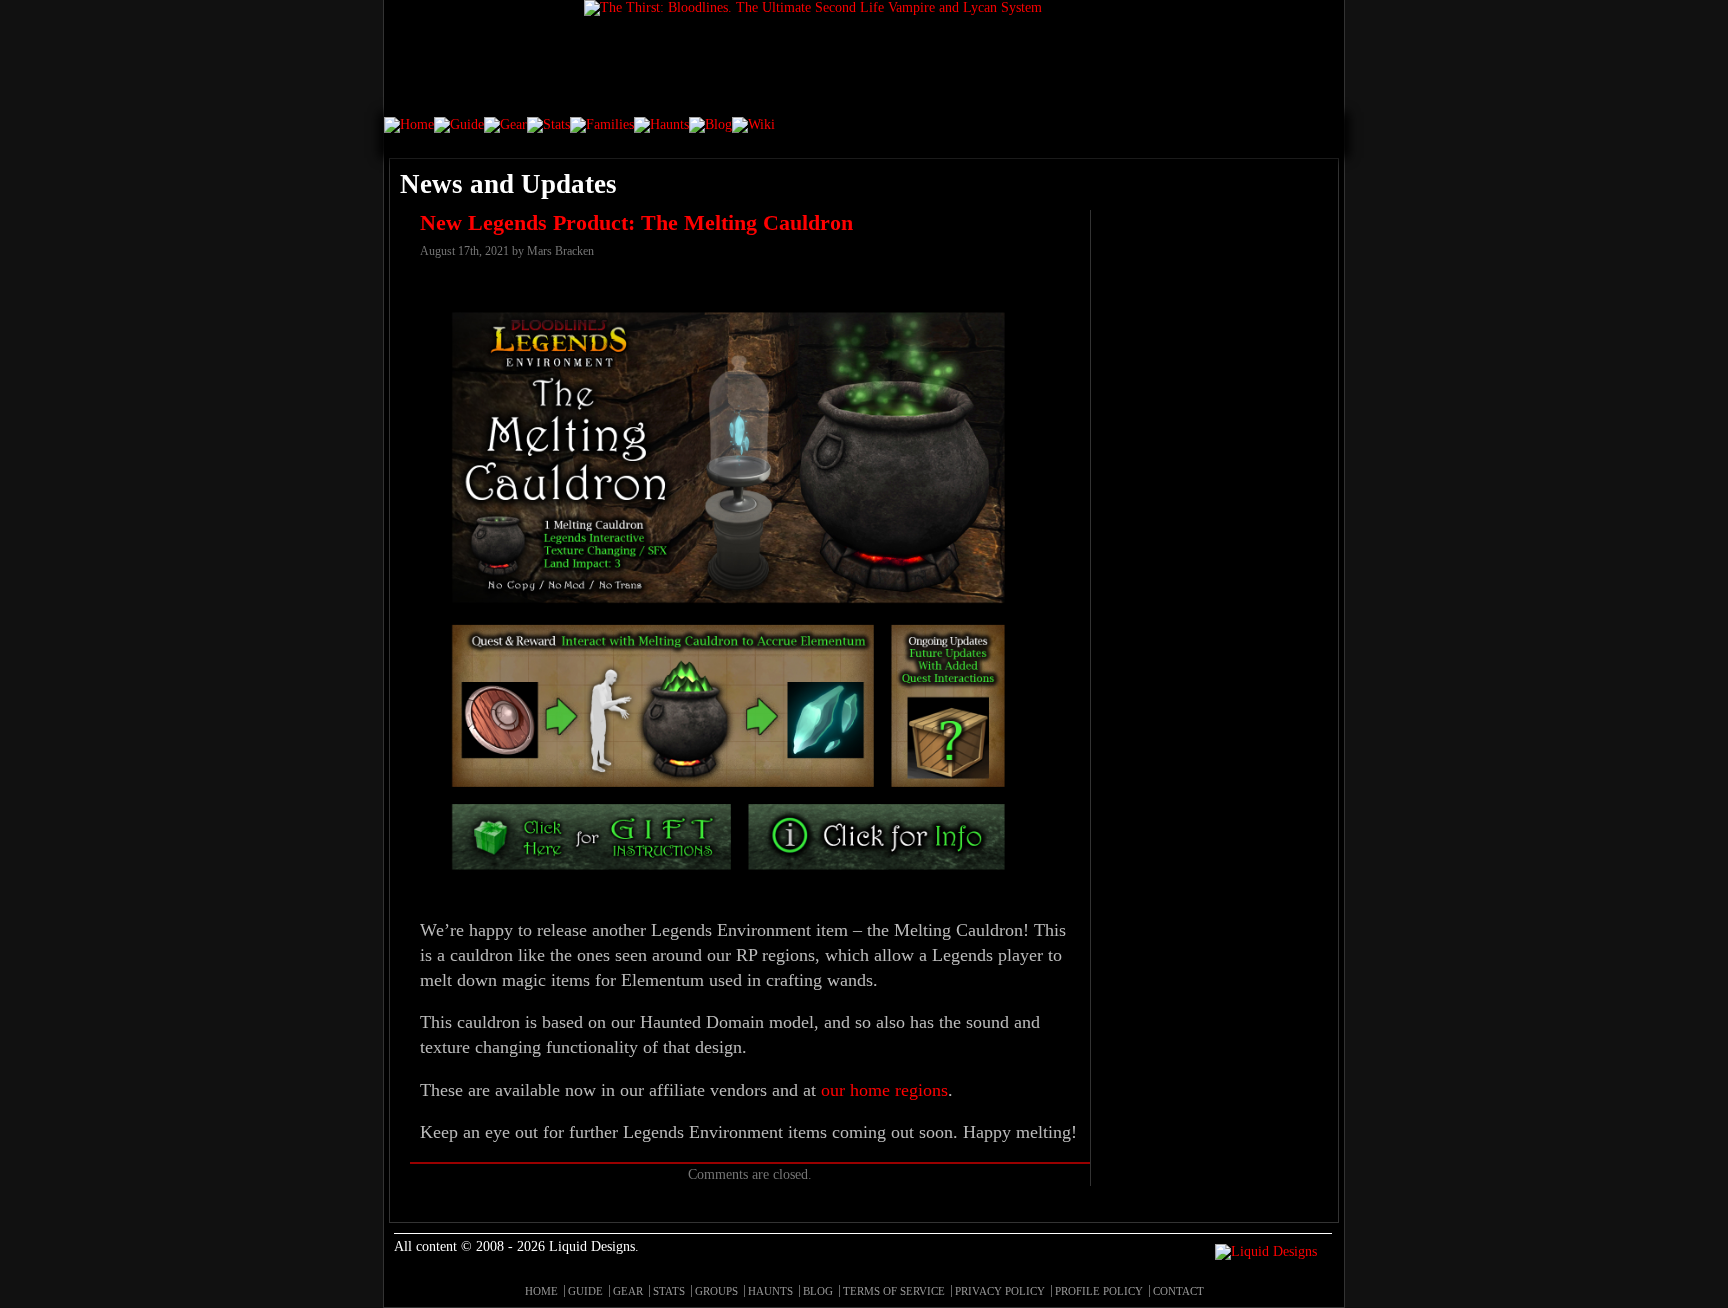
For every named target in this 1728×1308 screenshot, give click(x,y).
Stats (669, 1291)
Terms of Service (894, 1291)
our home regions (884, 1090)
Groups (716, 1291)
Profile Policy (1099, 1291)
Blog (818, 1291)
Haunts (770, 1291)
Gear (628, 1291)
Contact (1178, 1291)
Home (541, 1291)
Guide (585, 1291)
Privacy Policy (1000, 1291)
